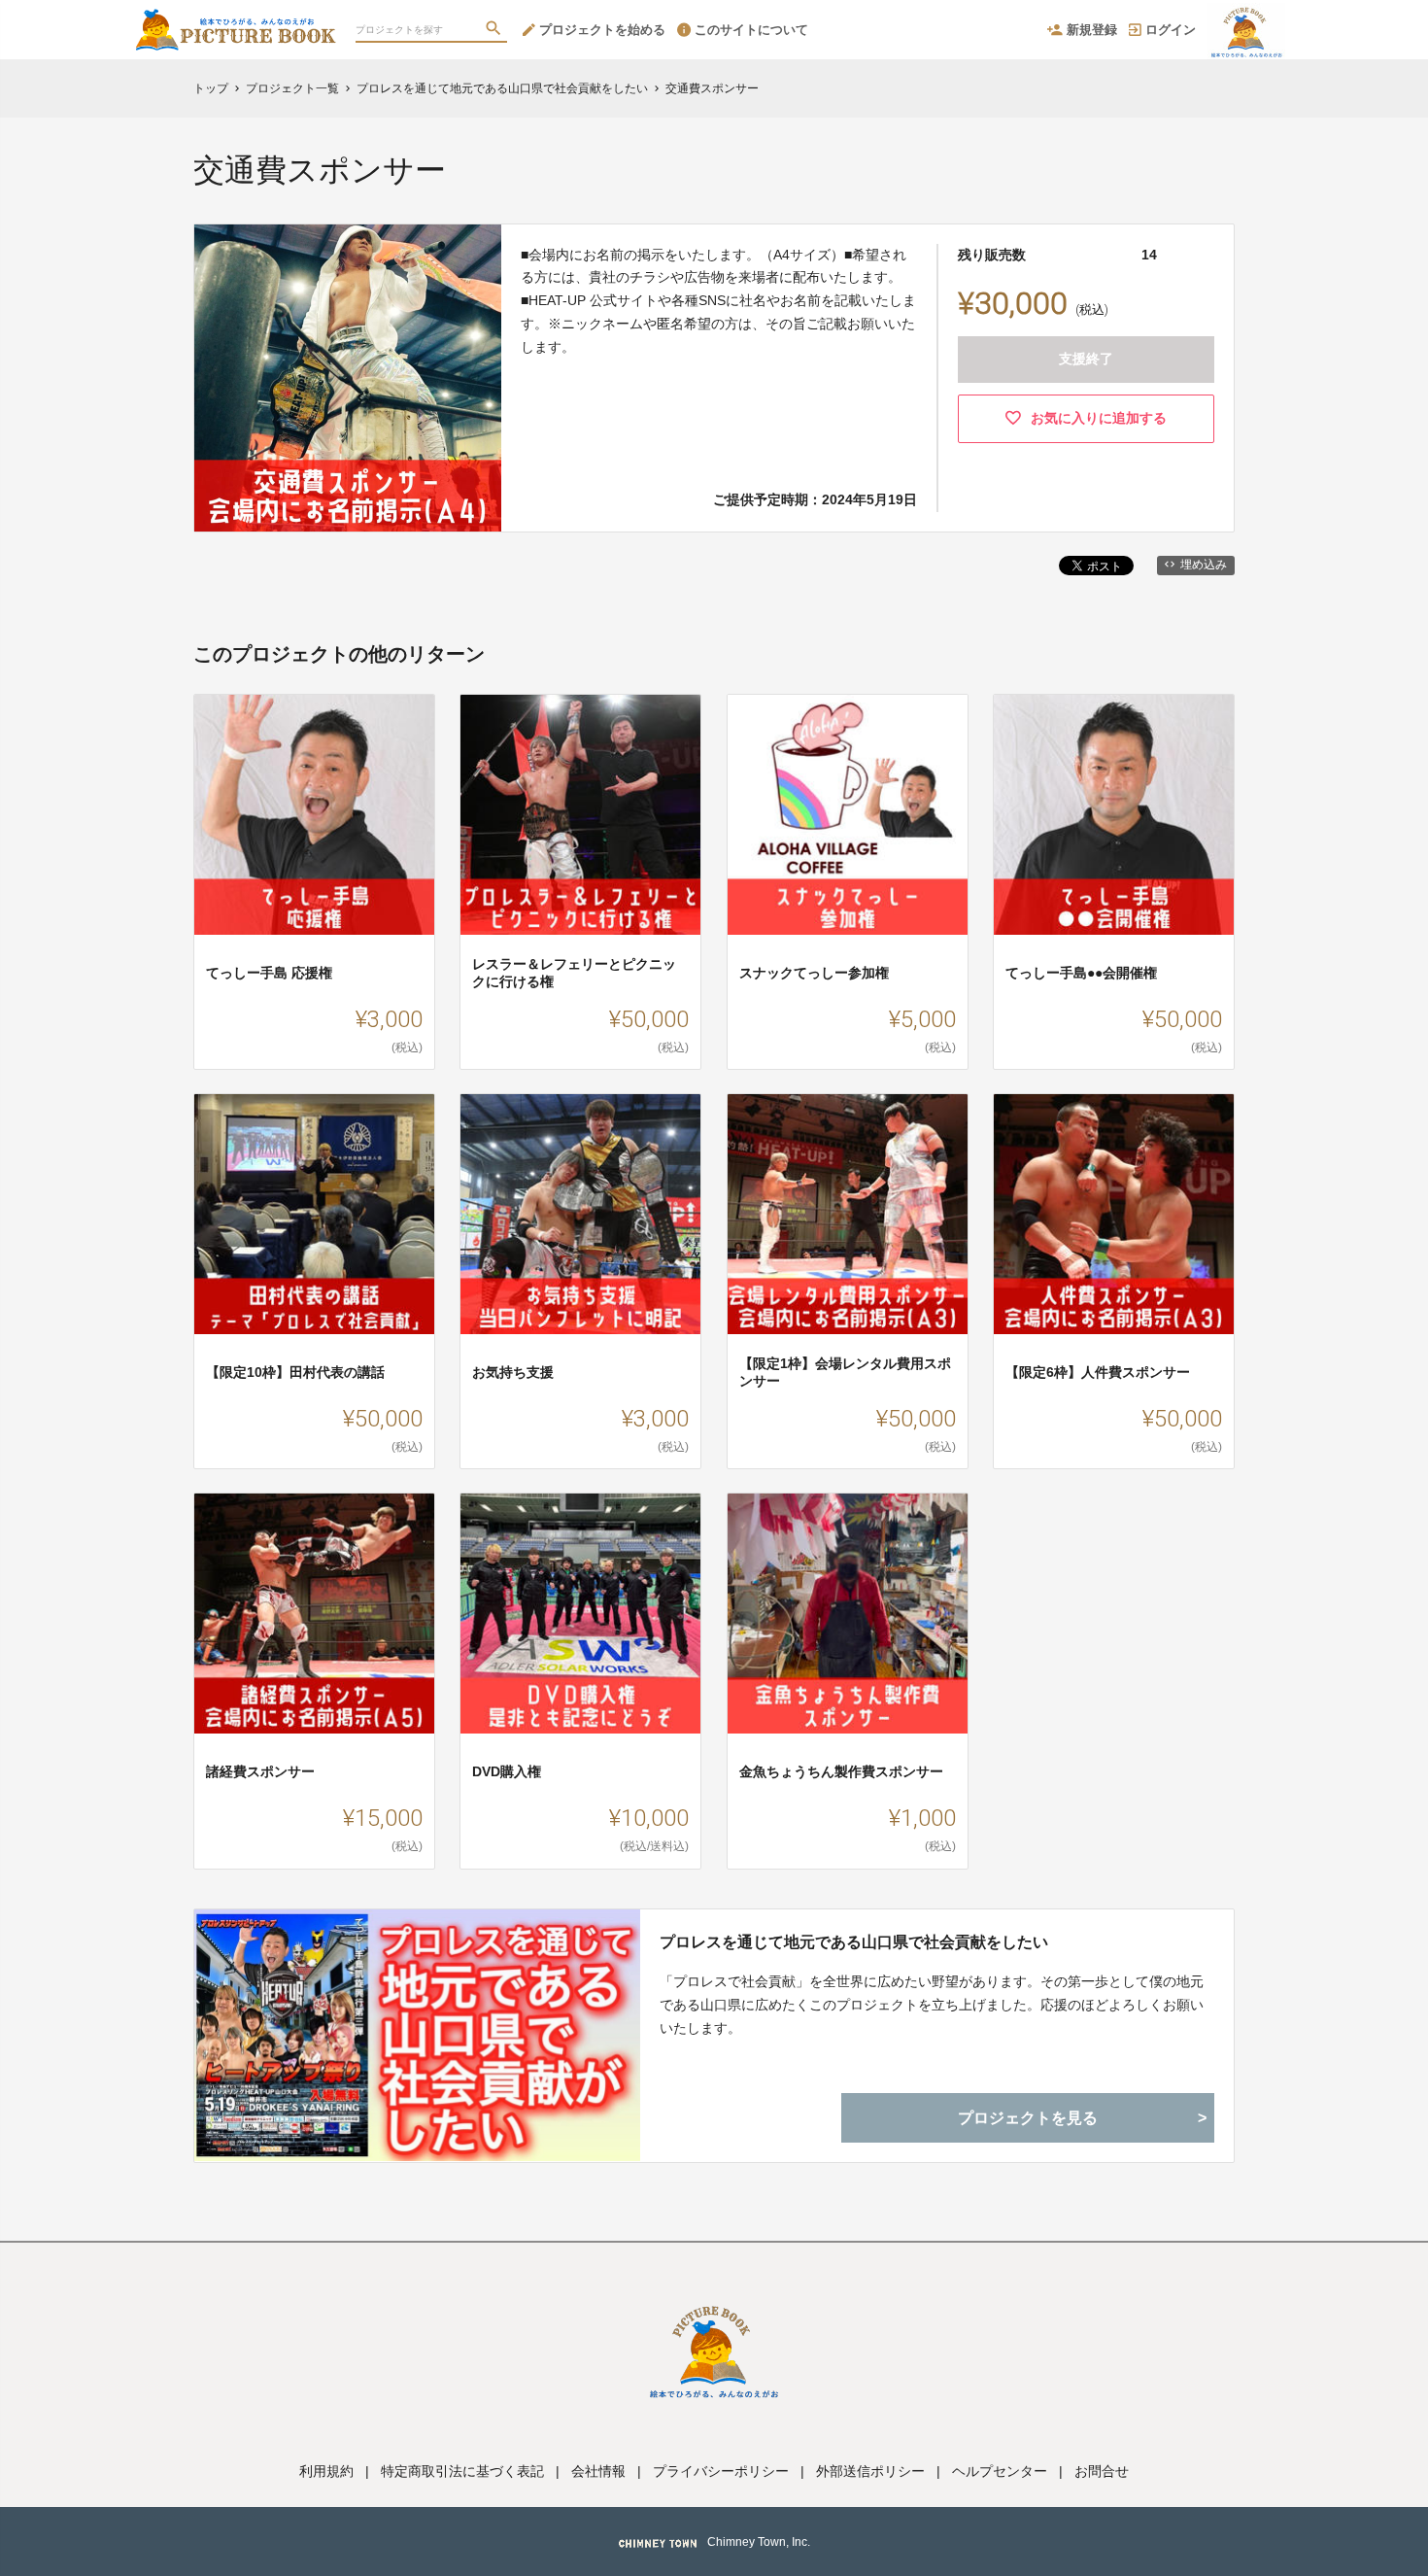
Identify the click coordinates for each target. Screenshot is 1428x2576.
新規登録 (1092, 30)
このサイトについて (751, 30)
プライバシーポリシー (721, 2471)
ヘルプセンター (1000, 2471)
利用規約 (326, 2471)
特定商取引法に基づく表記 (462, 2471)
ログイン (1171, 30)
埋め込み (1204, 565)
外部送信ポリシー (870, 2471)
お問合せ (1102, 2471)
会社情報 (598, 2471)
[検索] (495, 30)
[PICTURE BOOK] (236, 19)
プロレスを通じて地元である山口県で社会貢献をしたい (854, 1942)
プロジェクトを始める (602, 30)
